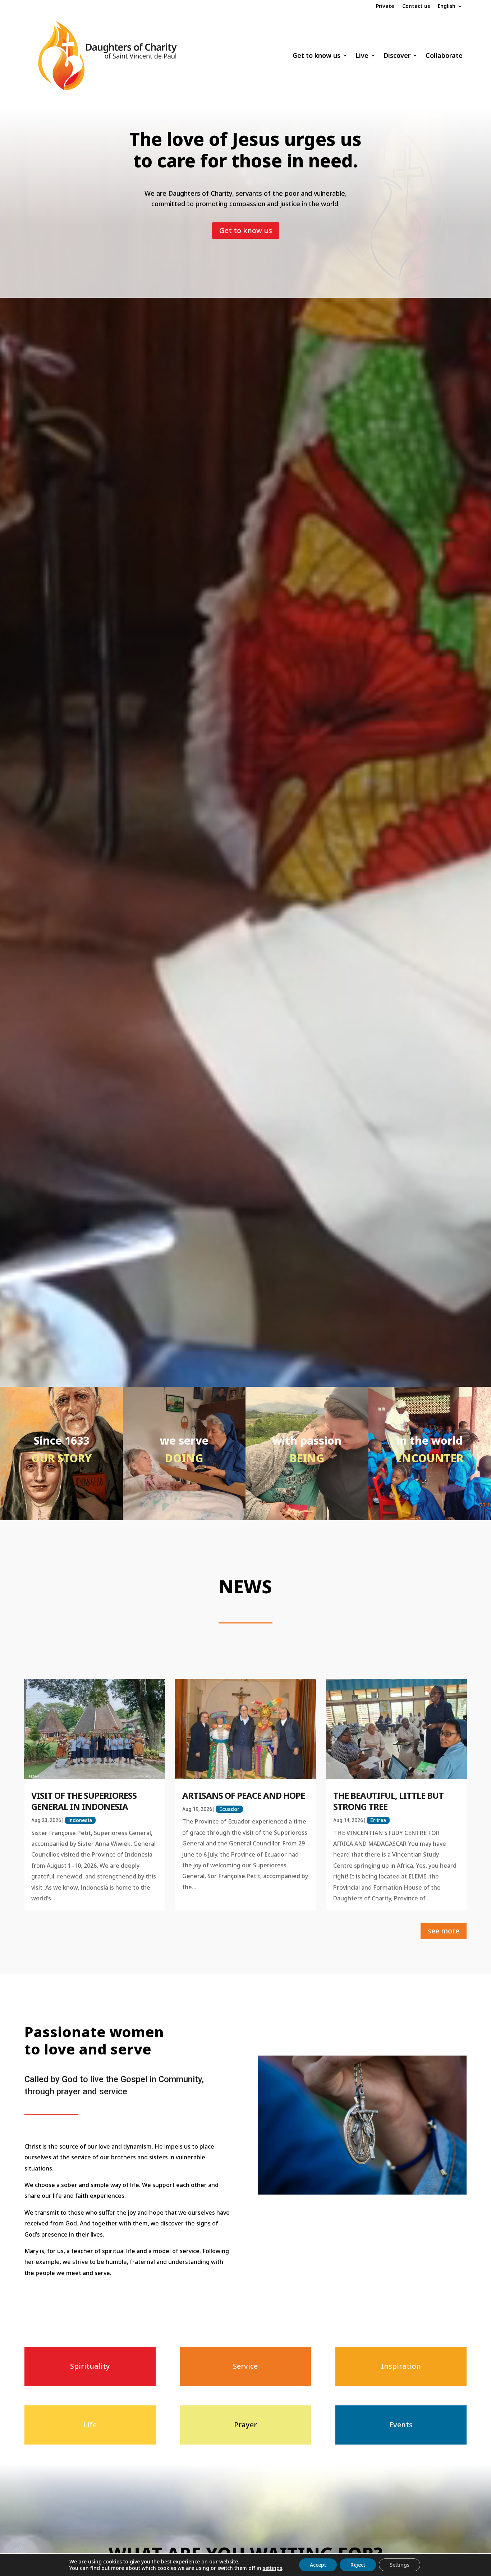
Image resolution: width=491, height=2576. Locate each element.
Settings (400, 2565)
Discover (397, 55)
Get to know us (316, 55)
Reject (358, 2565)
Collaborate (444, 55)
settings (272, 2568)
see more (444, 1931)
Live (362, 55)
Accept (318, 2565)
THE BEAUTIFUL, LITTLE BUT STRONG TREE (388, 1801)
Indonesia (80, 1820)
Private (385, 6)
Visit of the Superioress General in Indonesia (84, 1801)
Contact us (416, 6)
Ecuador (229, 1809)
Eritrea (378, 1820)
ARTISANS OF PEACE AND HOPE (244, 1795)
